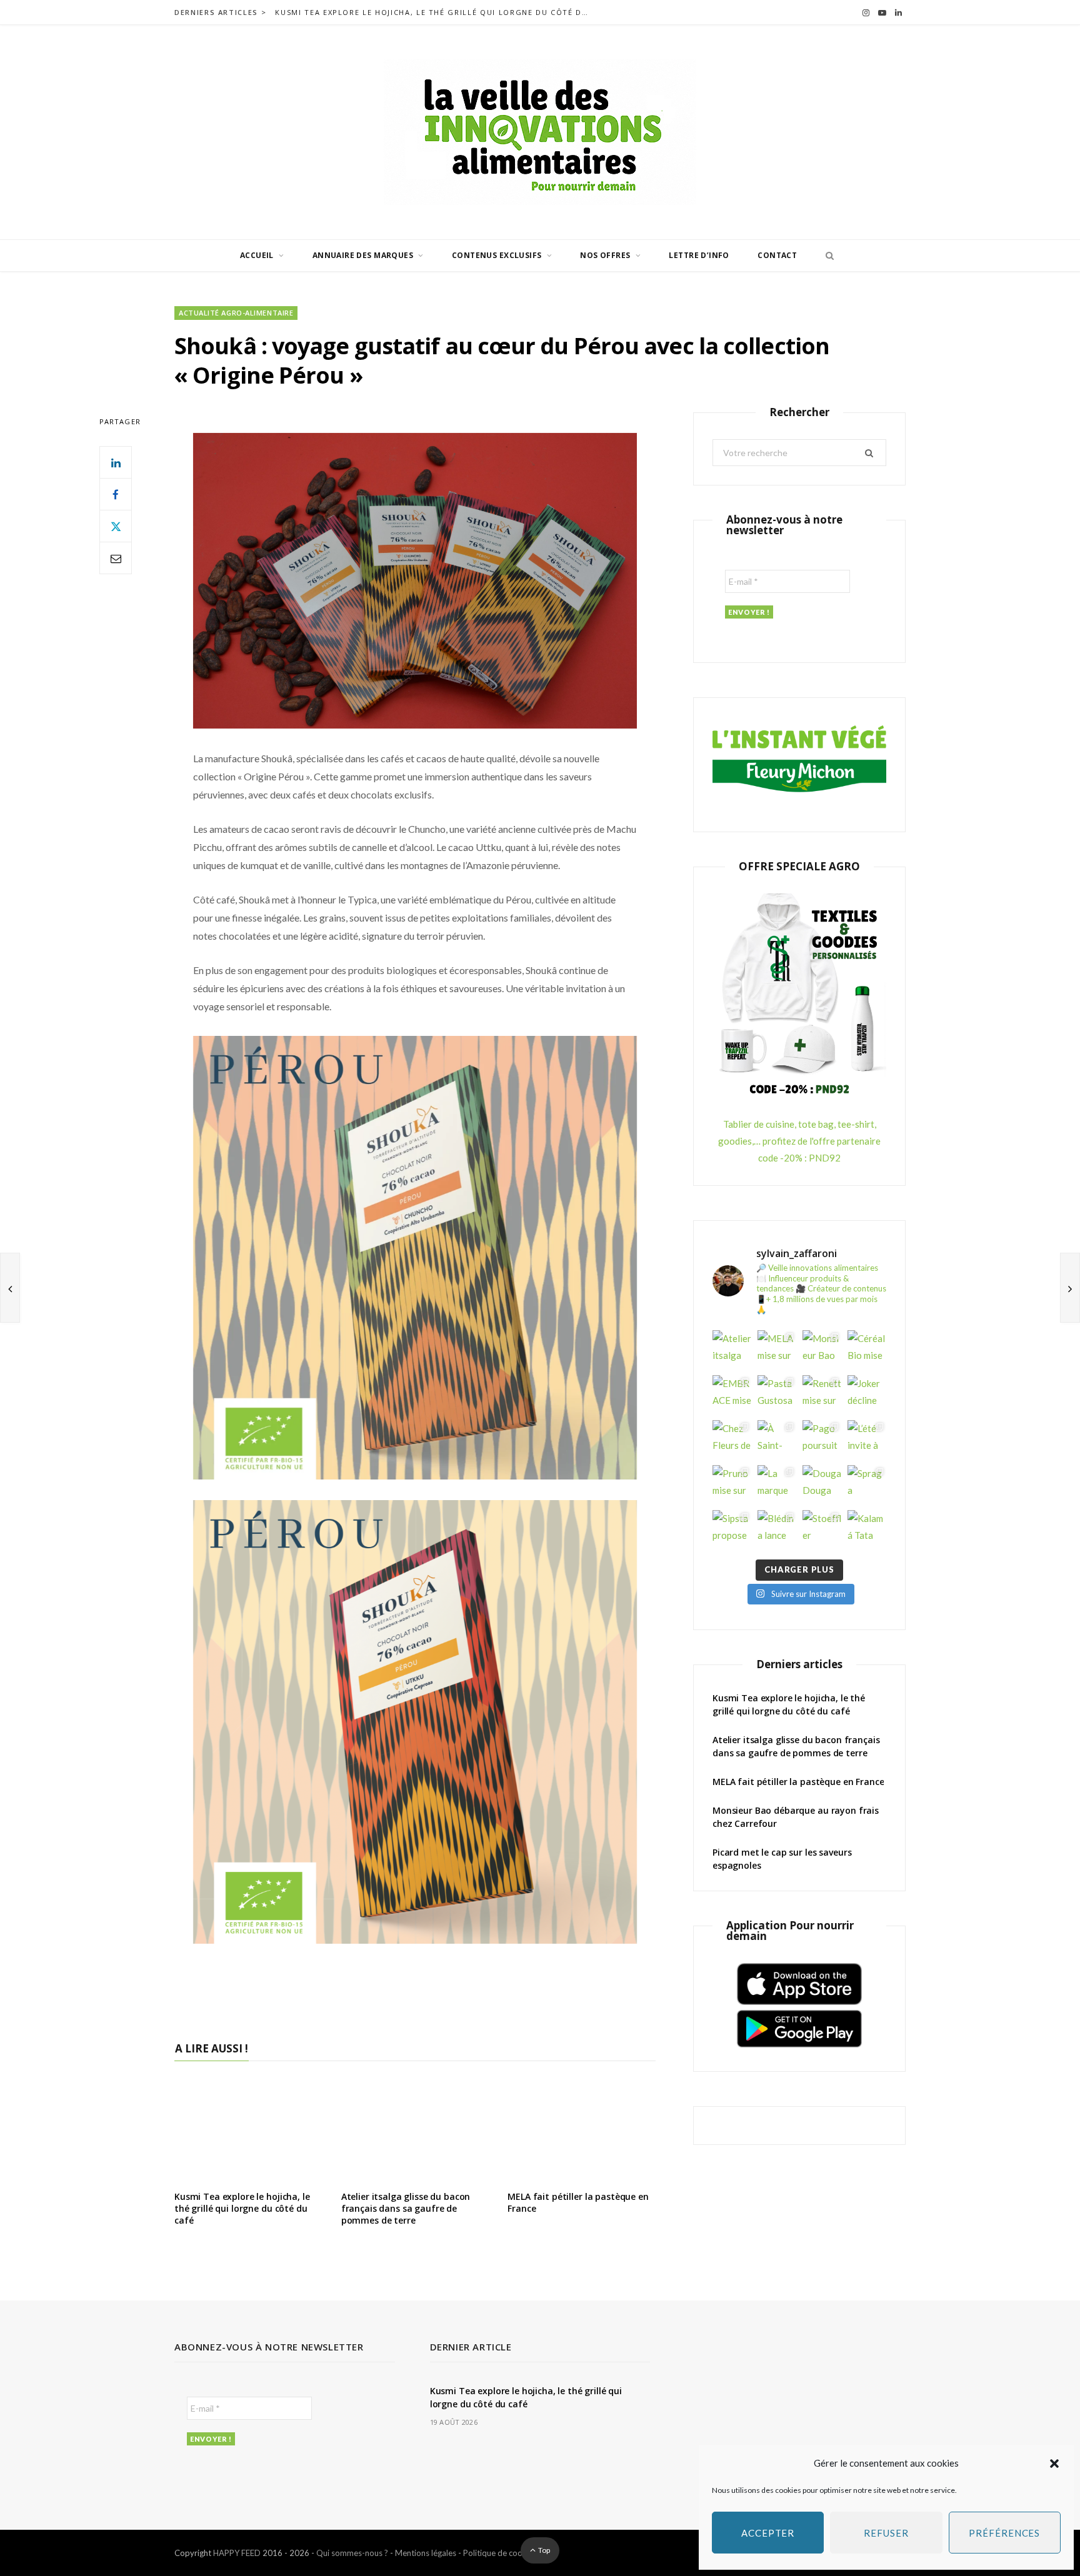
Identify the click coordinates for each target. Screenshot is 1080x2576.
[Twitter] (116, 526)
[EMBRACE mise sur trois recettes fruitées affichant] (732, 1395)
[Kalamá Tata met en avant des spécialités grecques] (867, 1529)
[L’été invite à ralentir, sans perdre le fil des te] (867, 1440)
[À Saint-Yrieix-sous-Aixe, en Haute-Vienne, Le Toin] (777, 1440)
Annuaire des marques (363, 255)
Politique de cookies (500, 2553)
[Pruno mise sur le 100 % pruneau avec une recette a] (732, 1484)
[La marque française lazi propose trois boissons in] (777, 1484)
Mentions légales (426, 2553)
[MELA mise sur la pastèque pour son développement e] (777, 1350)
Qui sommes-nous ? (352, 2553)
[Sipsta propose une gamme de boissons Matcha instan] (732, 1529)
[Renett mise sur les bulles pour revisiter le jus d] (822, 1395)
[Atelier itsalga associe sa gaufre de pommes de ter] (732, 1350)
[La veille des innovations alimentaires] (540, 132)
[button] (1054, 2464)
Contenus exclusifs (497, 255)
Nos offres (605, 255)
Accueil (257, 255)
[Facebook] (116, 494)
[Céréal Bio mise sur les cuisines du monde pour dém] (867, 1350)
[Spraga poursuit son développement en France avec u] (867, 1484)
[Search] (826, 256)
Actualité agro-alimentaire (236, 313)
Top (543, 2550)
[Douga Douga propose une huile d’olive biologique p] (822, 1484)
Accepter (768, 2533)
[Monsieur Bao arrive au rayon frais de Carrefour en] (822, 1350)
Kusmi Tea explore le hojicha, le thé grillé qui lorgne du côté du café (434, 12)
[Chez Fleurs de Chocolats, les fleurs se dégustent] (732, 1440)
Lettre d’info (699, 255)
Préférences (1004, 2533)
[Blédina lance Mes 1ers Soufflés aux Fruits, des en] (777, 1529)
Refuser (886, 2533)
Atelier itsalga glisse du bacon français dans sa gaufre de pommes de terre (406, 2208)
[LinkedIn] (116, 462)
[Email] (116, 558)
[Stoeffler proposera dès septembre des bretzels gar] (822, 1529)
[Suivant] (1070, 1288)
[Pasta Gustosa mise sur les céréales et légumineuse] (777, 1395)
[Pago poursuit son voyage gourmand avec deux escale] (822, 1440)
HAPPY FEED (237, 2553)
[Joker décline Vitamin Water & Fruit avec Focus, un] (867, 1395)
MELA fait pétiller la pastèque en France (578, 2202)
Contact (777, 255)
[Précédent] (10, 1288)
